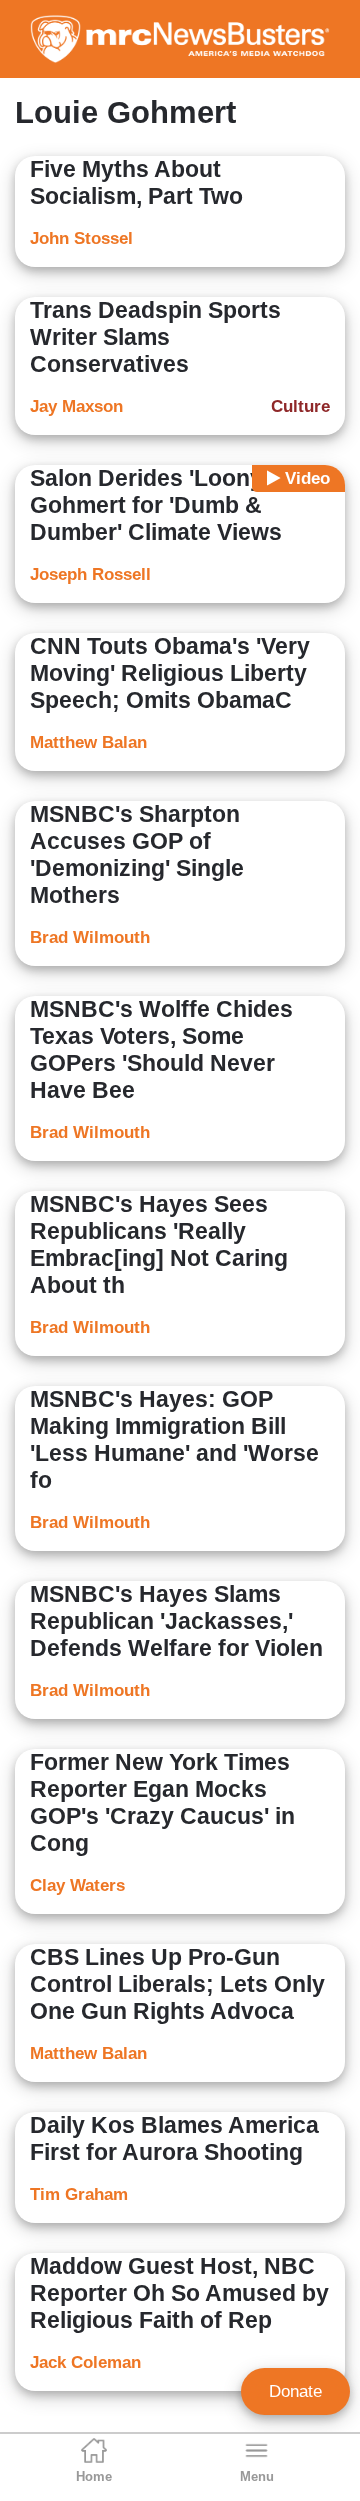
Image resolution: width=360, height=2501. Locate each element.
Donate (295, 2391)
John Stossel (81, 238)
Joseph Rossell (90, 574)
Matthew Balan (88, 742)
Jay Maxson (76, 406)
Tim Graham (79, 2194)
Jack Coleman (85, 2362)
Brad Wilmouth (90, 937)
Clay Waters (77, 1885)
